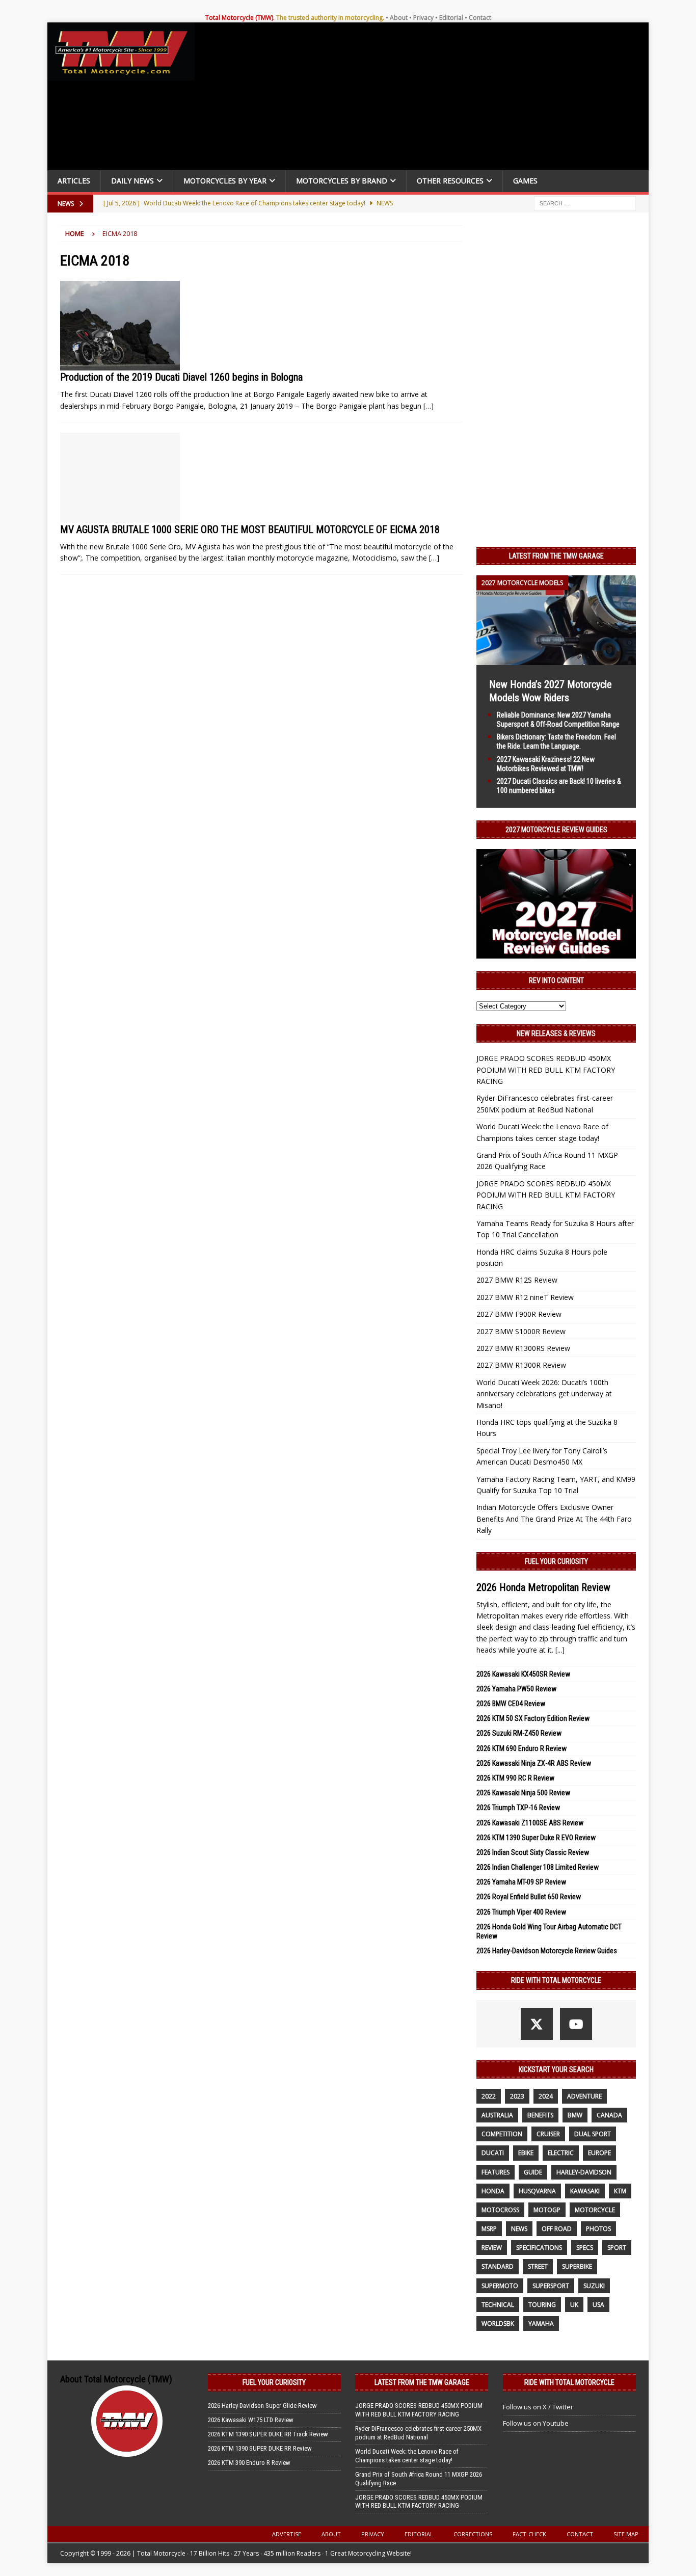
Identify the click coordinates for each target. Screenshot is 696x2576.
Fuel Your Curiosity (556, 1561)
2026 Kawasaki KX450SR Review (523, 1674)
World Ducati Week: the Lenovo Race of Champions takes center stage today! (407, 2456)
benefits (540, 2115)
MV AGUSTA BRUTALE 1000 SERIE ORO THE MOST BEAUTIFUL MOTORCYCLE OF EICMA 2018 (250, 529)
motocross (500, 2210)
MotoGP (547, 2210)
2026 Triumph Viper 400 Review (521, 1912)
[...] (560, 1650)
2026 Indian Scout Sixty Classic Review (533, 1852)
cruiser (548, 2134)
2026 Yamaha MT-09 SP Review (521, 1882)
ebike (526, 2153)
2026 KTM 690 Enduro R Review (521, 1748)
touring (542, 2305)
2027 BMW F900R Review (519, 1314)
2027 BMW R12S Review (517, 1280)
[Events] (120, 478)
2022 (489, 2096)
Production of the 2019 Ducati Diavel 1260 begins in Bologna (181, 377)
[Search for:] (585, 203)
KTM (620, 2191)
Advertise (287, 2534)
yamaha (541, 2323)
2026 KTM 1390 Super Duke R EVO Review (536, 1838)
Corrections (473, 2534)
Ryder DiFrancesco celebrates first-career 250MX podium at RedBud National (418, 2433)
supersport (551, 2286)
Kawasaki (585, 2191)
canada (609, 2115)
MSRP (489, 2229)
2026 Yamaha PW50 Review (516, 1689)
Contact (480, 18)
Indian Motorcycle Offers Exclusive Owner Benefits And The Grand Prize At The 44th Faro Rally (554, 1519)
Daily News (132, 181)
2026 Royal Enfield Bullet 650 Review (529, 1897)
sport (617, 2248)
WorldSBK (498, 2323)
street (538, 2266)
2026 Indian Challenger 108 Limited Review (538, 1867)
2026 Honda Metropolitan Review (543, 1587)
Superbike (577, 2266)
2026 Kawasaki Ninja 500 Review (523, 1793)
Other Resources (450, 181)
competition (502, 2134)
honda (493, 2191)
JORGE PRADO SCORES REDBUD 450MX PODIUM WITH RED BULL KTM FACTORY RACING (546, 1070)
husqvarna (537, 2191)
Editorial (451, 18)
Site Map (626, 2534)
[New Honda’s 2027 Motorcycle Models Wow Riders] (556, 659)
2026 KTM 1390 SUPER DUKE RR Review (260, 2448)
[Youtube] (576, 2024)
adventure (584, 2096)
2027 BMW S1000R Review (521, 1331)
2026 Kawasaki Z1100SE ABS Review (530, 1823)
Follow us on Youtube (536, 2423)
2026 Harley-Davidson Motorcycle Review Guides (547, 1951)
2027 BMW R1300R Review (521, 1365)
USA (598, 2305)
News (519, 2229)
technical (498, 2305)
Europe (599, 2153)
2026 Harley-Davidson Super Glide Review (262, 2406)
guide (533, 2172)
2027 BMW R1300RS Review (523, 1348)
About (399, 18)
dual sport (593, 2134)
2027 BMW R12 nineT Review (525, 1297)
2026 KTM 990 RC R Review (515, 1778)
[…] (429, 406)
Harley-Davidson (584, 2172)
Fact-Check (529, 2534)
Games (525, 181)
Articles (74, 181)
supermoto (500, 2286)
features (496, 2172)
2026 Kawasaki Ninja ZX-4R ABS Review (534, 1763)
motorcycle (595, 2210)
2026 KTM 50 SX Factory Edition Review (533, 1718)
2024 (546, 2096)
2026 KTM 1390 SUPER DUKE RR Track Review (268, 2434)
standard (498, 2266)
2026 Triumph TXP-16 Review (518, 1808)
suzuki (594, 2286)
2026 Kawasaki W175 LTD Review (251, 2420)
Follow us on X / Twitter (538, 2407)
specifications (539, 2248)
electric (561, 2153)
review (492, 2248)
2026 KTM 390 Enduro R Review (249, 2463)
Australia (497, 2115)
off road (557, 2229)
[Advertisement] (425, 99)
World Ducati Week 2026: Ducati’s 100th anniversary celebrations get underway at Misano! (544, 1394)
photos (598, 2229)
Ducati (493, 2153)
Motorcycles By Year (225, 181)
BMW (575, 2115)
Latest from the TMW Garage (556, 556)
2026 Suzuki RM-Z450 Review (519, 1733)
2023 (517, 2096)
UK (574, 2305)
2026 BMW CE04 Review (511, 1704)
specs (585, 2248)
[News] (120, 326)
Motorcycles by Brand (342, 181)
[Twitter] (537, 2024)
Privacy (423, 18)
